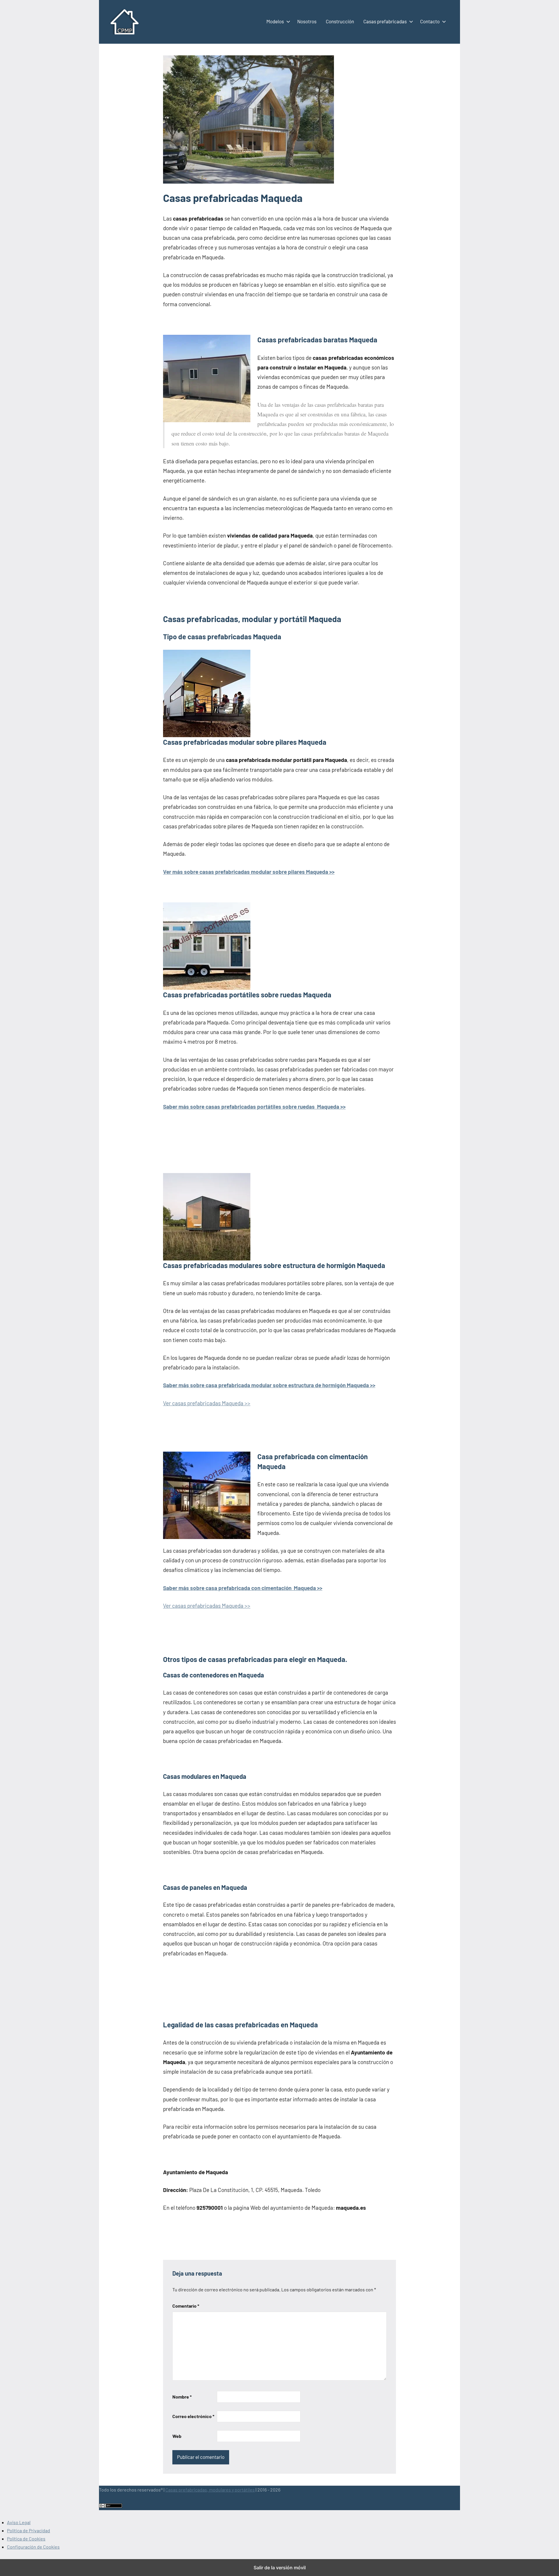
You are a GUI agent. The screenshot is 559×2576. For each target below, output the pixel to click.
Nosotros (307, 21)
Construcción (340, 21)
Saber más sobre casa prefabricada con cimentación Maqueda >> (243, 1588)
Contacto (430, 21)
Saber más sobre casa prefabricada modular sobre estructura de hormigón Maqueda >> (269, 1385)
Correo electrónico (193, 2416)
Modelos (275, 21)
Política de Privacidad (29, 2530)
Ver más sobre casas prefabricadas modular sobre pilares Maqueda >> (249, 872)
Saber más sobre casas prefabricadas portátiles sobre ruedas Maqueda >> (254, 1106)
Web (177, 2436)
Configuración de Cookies (33, 2547)
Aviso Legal (19, 2522)
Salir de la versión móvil (280, 2568)
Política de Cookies (26, 2539)
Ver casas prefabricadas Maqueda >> (207, 1403)
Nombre (182, 2397)
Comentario (186, 2306)
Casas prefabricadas (385, 21)
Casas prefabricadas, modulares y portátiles (210, 2490)
